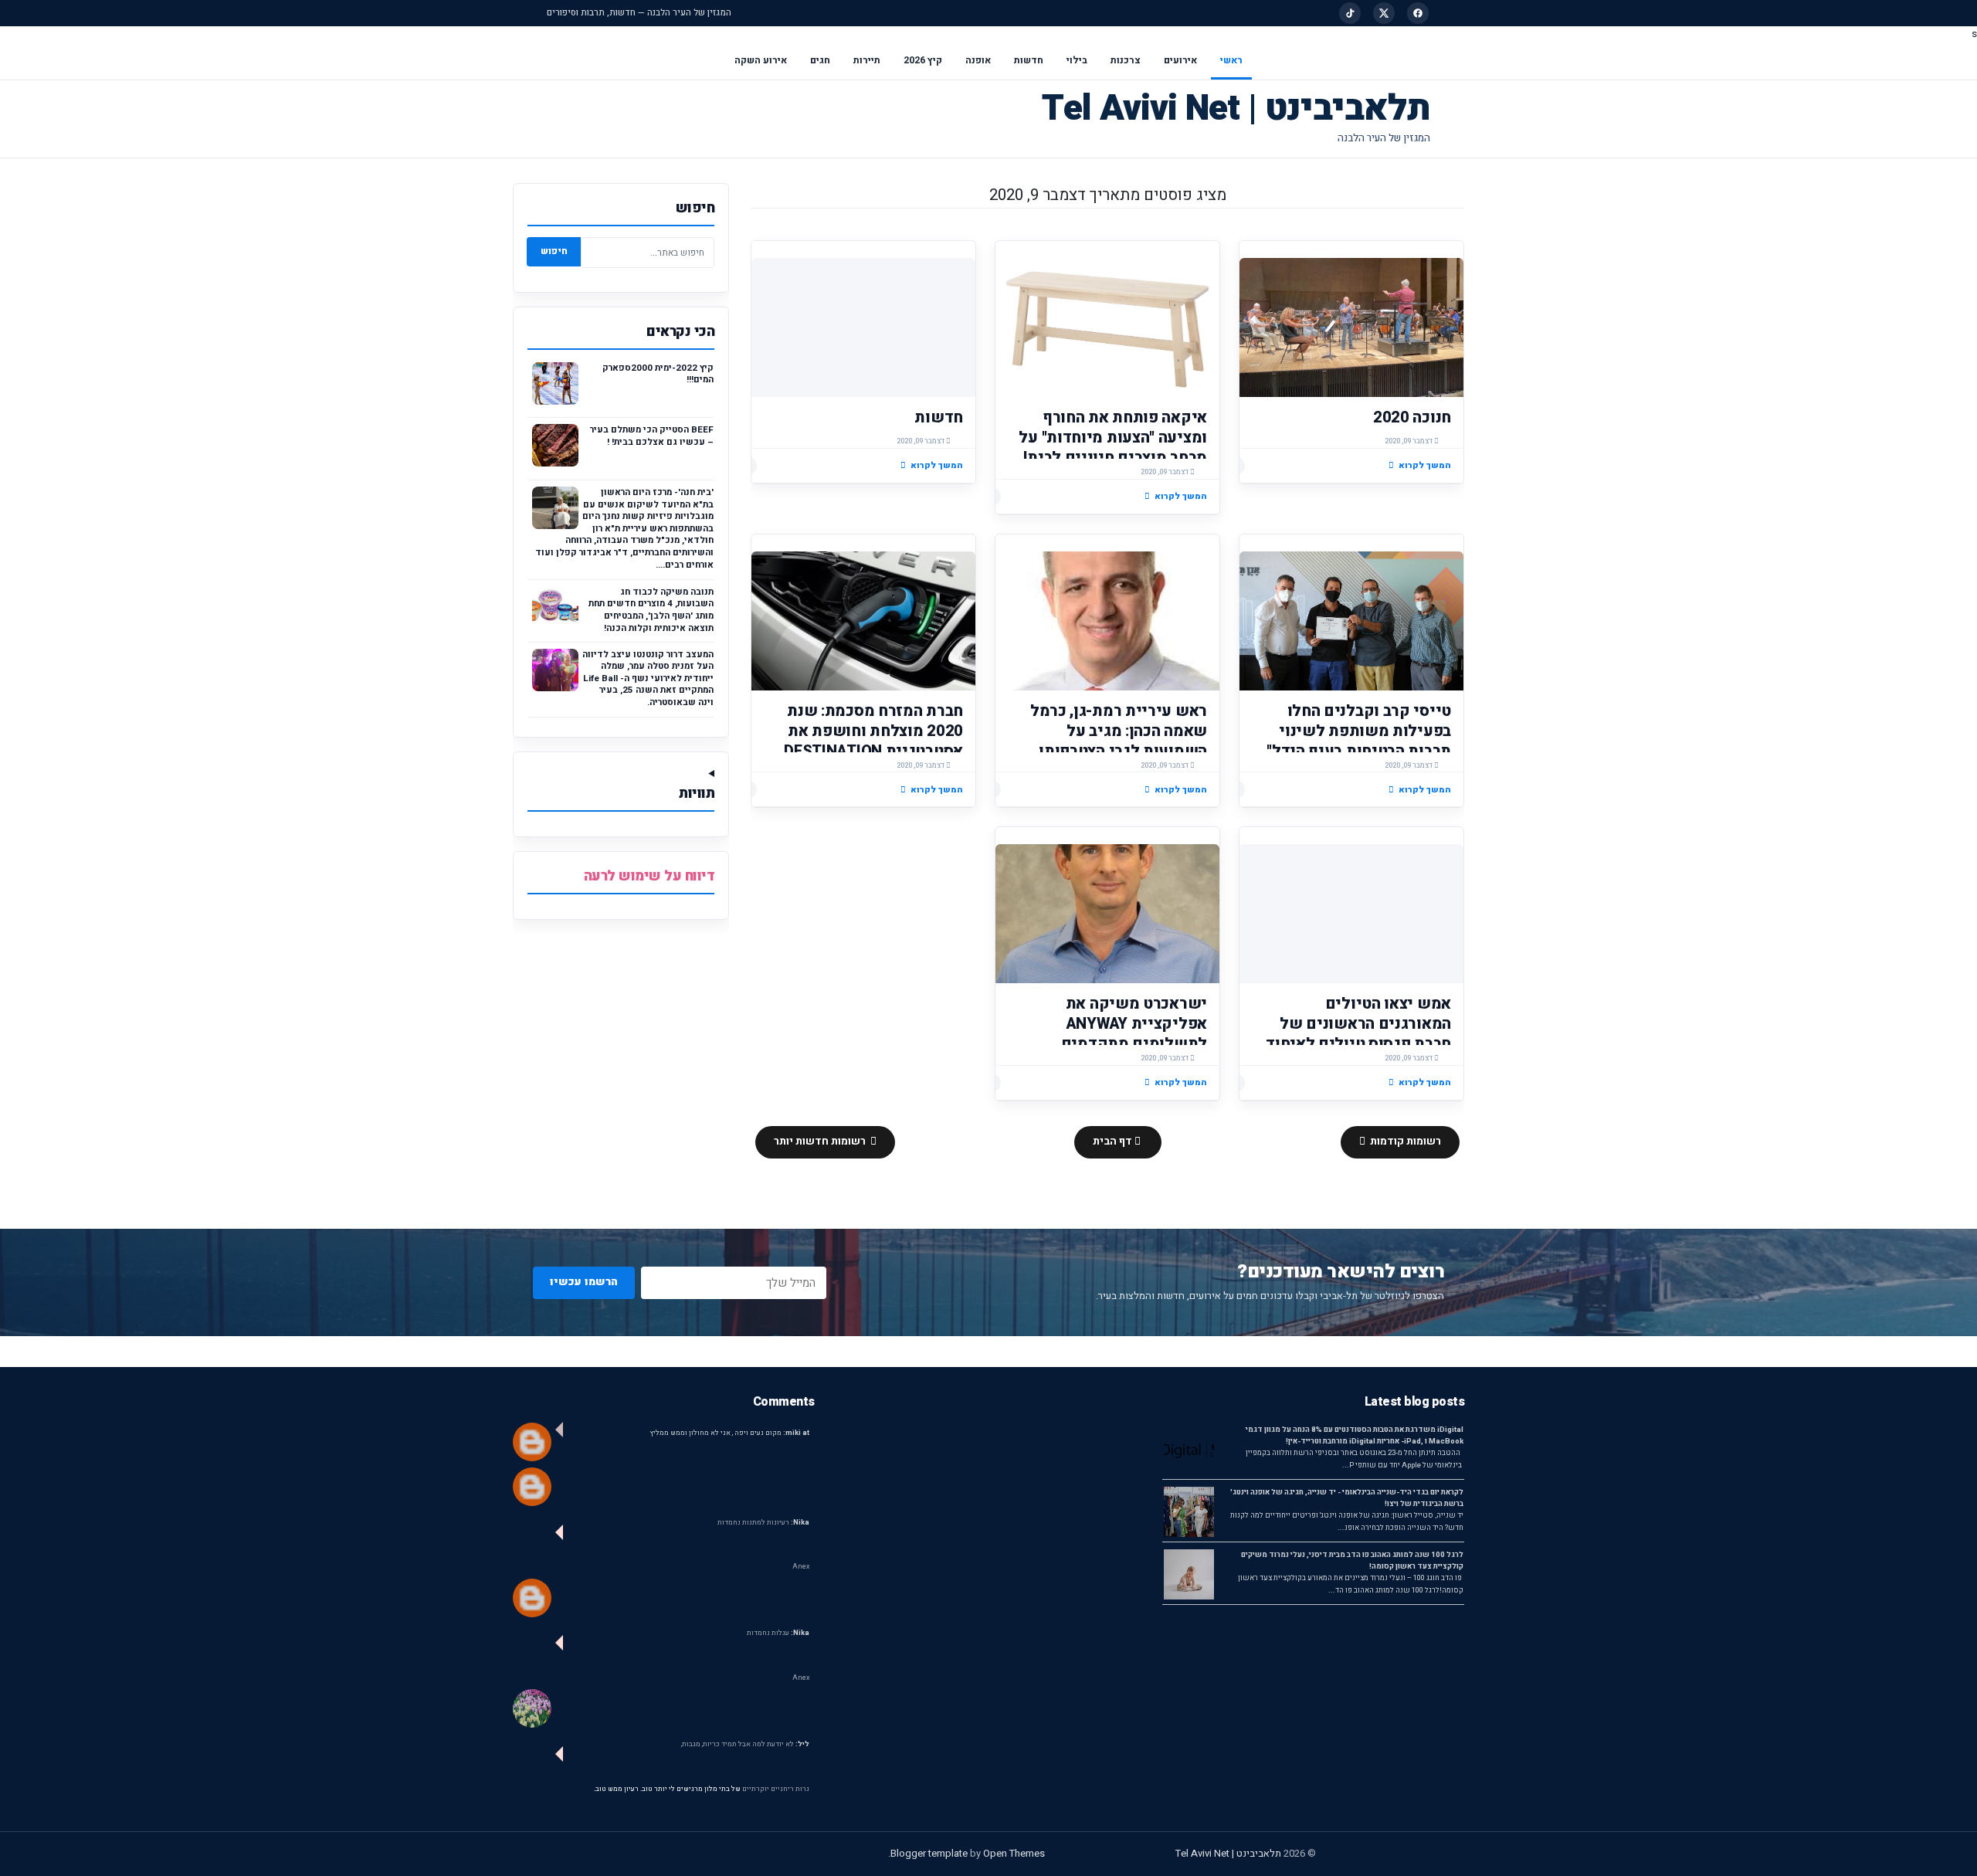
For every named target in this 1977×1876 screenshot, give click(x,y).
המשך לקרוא (1425, 465)
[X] (1384, 13)
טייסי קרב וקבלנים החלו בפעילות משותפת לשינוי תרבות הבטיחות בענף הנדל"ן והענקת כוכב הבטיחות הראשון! (1356, 751)
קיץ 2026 (923, 60)
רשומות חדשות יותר (821, 1142)
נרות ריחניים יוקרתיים (776, 1789)
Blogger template (929, 1853)
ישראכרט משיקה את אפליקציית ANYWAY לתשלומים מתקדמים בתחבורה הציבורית (1134, 1034)
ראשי (1231, 60)
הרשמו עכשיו (584, 1282)
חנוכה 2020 (1412, 417)
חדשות (1029, 60)
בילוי (1077, 60)
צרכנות (1126, 60)
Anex (801, 1567)
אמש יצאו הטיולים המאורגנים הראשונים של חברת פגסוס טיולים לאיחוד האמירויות (1358, 1034)
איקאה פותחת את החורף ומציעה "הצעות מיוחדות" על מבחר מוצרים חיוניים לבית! (1113, 438)
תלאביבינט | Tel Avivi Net (1236, 109)
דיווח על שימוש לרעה (649, 876)
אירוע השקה (761, 60)
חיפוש (554, 251)
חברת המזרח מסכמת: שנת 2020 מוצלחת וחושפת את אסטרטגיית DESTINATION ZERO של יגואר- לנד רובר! (873, 741)
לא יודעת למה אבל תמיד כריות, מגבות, (745, 1744)
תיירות (867, 60)
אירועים (1180, 60)
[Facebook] (1418, 13)
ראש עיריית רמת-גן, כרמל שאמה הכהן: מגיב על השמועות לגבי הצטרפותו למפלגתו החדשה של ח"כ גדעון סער (1119, 751)
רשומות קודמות (1404, 1142)
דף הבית (1114, 1142)
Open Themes (1014, 1853)
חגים (820, 60)
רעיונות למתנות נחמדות (763, 1523)
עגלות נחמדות (778, 1633)
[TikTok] (1350, 13)
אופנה (978, 60)
